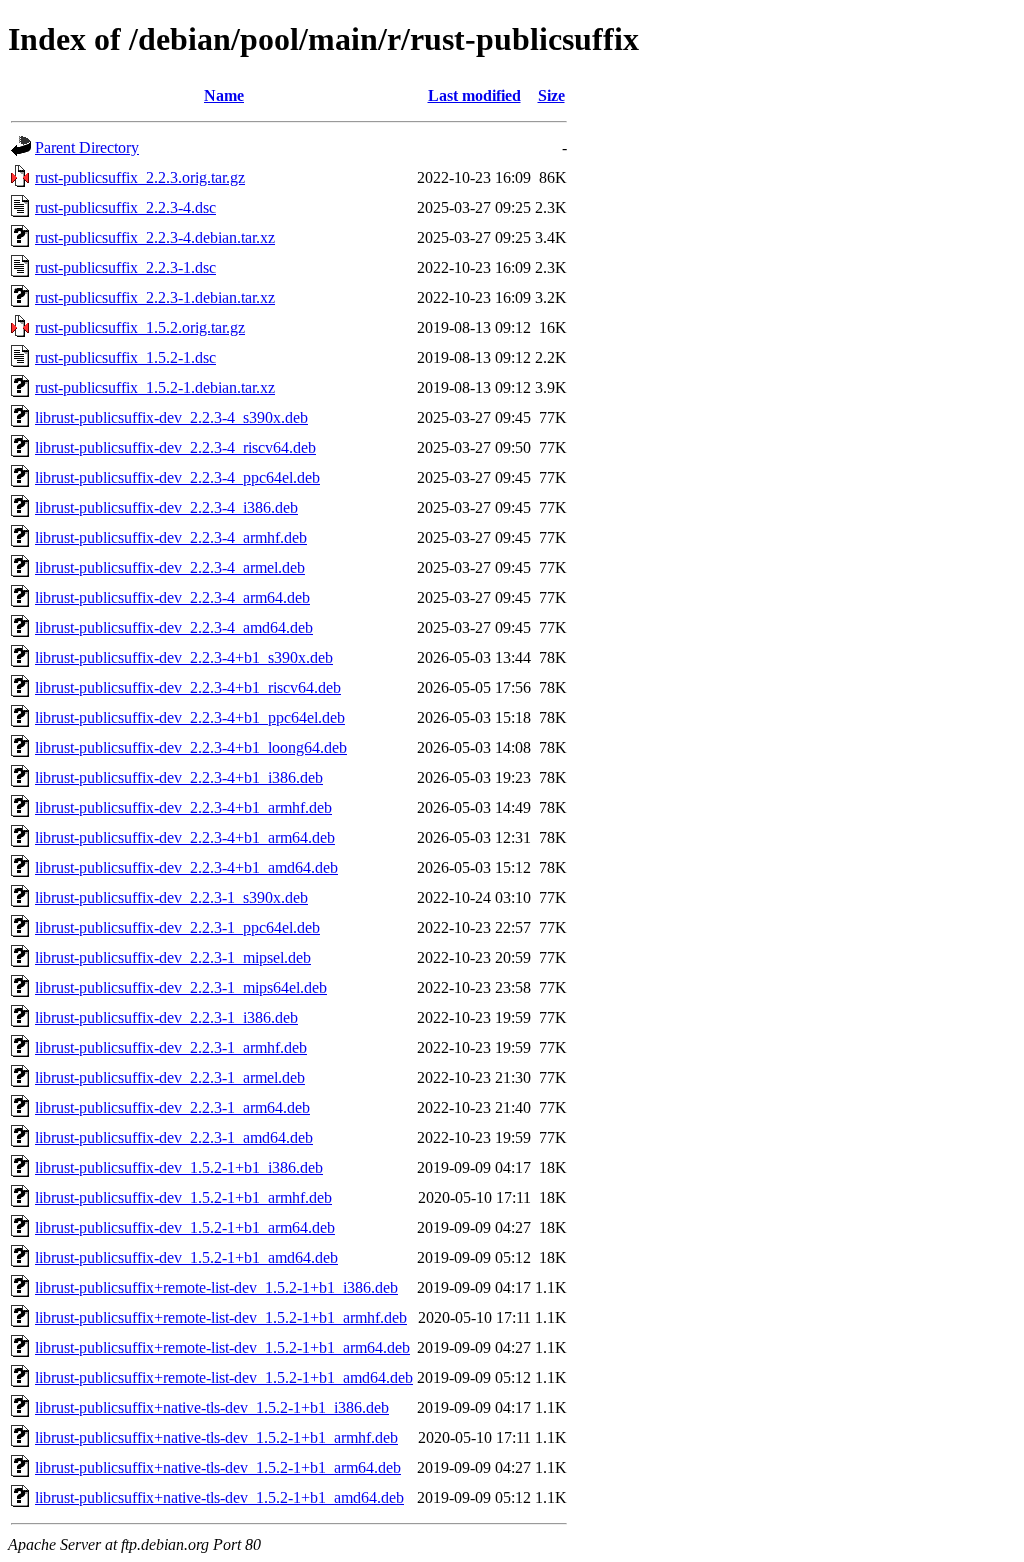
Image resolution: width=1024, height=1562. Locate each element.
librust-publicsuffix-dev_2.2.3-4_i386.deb (166, 507)
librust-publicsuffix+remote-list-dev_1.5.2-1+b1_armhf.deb (221, 1317)
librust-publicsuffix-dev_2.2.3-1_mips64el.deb (181, 987)
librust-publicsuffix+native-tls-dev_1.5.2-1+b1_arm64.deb (218, 1467)
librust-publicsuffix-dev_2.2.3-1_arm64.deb (172, 1107)
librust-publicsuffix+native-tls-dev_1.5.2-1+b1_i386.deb (212, 1407)
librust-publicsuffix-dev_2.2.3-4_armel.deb (170, 567)
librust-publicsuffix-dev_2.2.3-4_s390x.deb (171, 417)
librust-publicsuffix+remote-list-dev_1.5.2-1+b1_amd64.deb (224, 1377)
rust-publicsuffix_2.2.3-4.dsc (125, 207)
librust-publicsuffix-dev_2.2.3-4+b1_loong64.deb (191, 747)
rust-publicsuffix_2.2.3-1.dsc (125, 267)
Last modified (474, 95)
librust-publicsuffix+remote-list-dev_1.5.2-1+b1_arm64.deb (222, 1347)
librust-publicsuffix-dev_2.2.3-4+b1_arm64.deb (185, 837)
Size (551, 95)
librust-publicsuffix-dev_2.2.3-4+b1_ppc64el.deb (190, 717)
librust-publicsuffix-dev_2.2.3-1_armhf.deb (171, 1047)
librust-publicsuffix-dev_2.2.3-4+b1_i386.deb (179, 777)
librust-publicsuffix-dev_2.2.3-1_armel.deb (170, 1077)
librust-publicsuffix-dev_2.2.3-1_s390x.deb (171, 897)
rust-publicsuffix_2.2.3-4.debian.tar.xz (155, 237)
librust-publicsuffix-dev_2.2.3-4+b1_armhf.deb (183, 807)
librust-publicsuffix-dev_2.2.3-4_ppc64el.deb (177, 477)
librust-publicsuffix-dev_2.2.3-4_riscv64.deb (175, 447)
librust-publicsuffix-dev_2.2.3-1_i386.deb (166, 1017)
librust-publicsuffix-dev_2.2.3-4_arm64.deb (172, 597)
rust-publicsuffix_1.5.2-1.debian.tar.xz (155, 387)
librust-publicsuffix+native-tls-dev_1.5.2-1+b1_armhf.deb (216, 1437)
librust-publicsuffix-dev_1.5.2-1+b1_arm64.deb (185, 1227)
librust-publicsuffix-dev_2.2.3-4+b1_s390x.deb (184, 657)
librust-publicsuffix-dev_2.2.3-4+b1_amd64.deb (186, 867)
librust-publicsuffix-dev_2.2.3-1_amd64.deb (174, 1137)
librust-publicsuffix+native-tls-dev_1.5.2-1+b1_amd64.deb (219, 1497)
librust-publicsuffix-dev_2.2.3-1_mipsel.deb (173, 957)
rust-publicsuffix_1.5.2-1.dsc (125, 357)
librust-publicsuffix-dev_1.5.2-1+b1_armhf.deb (183, 1197)
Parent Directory (87, 147)
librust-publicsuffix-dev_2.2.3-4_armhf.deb (171, 537)
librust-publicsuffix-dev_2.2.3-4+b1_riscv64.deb (188, 687)
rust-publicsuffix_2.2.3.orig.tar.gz (140, 177)
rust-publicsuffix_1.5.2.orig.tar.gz (140, 327)
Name (224, 95)
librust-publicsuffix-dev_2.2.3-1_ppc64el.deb (177, 927)
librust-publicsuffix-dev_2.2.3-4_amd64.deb (174, 627)
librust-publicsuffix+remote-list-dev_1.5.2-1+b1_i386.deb (216, 1287)
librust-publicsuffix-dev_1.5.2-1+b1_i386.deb (179, 1167)
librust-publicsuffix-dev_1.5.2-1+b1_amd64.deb (186, 1257)
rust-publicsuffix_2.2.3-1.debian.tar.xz (155, 297)
